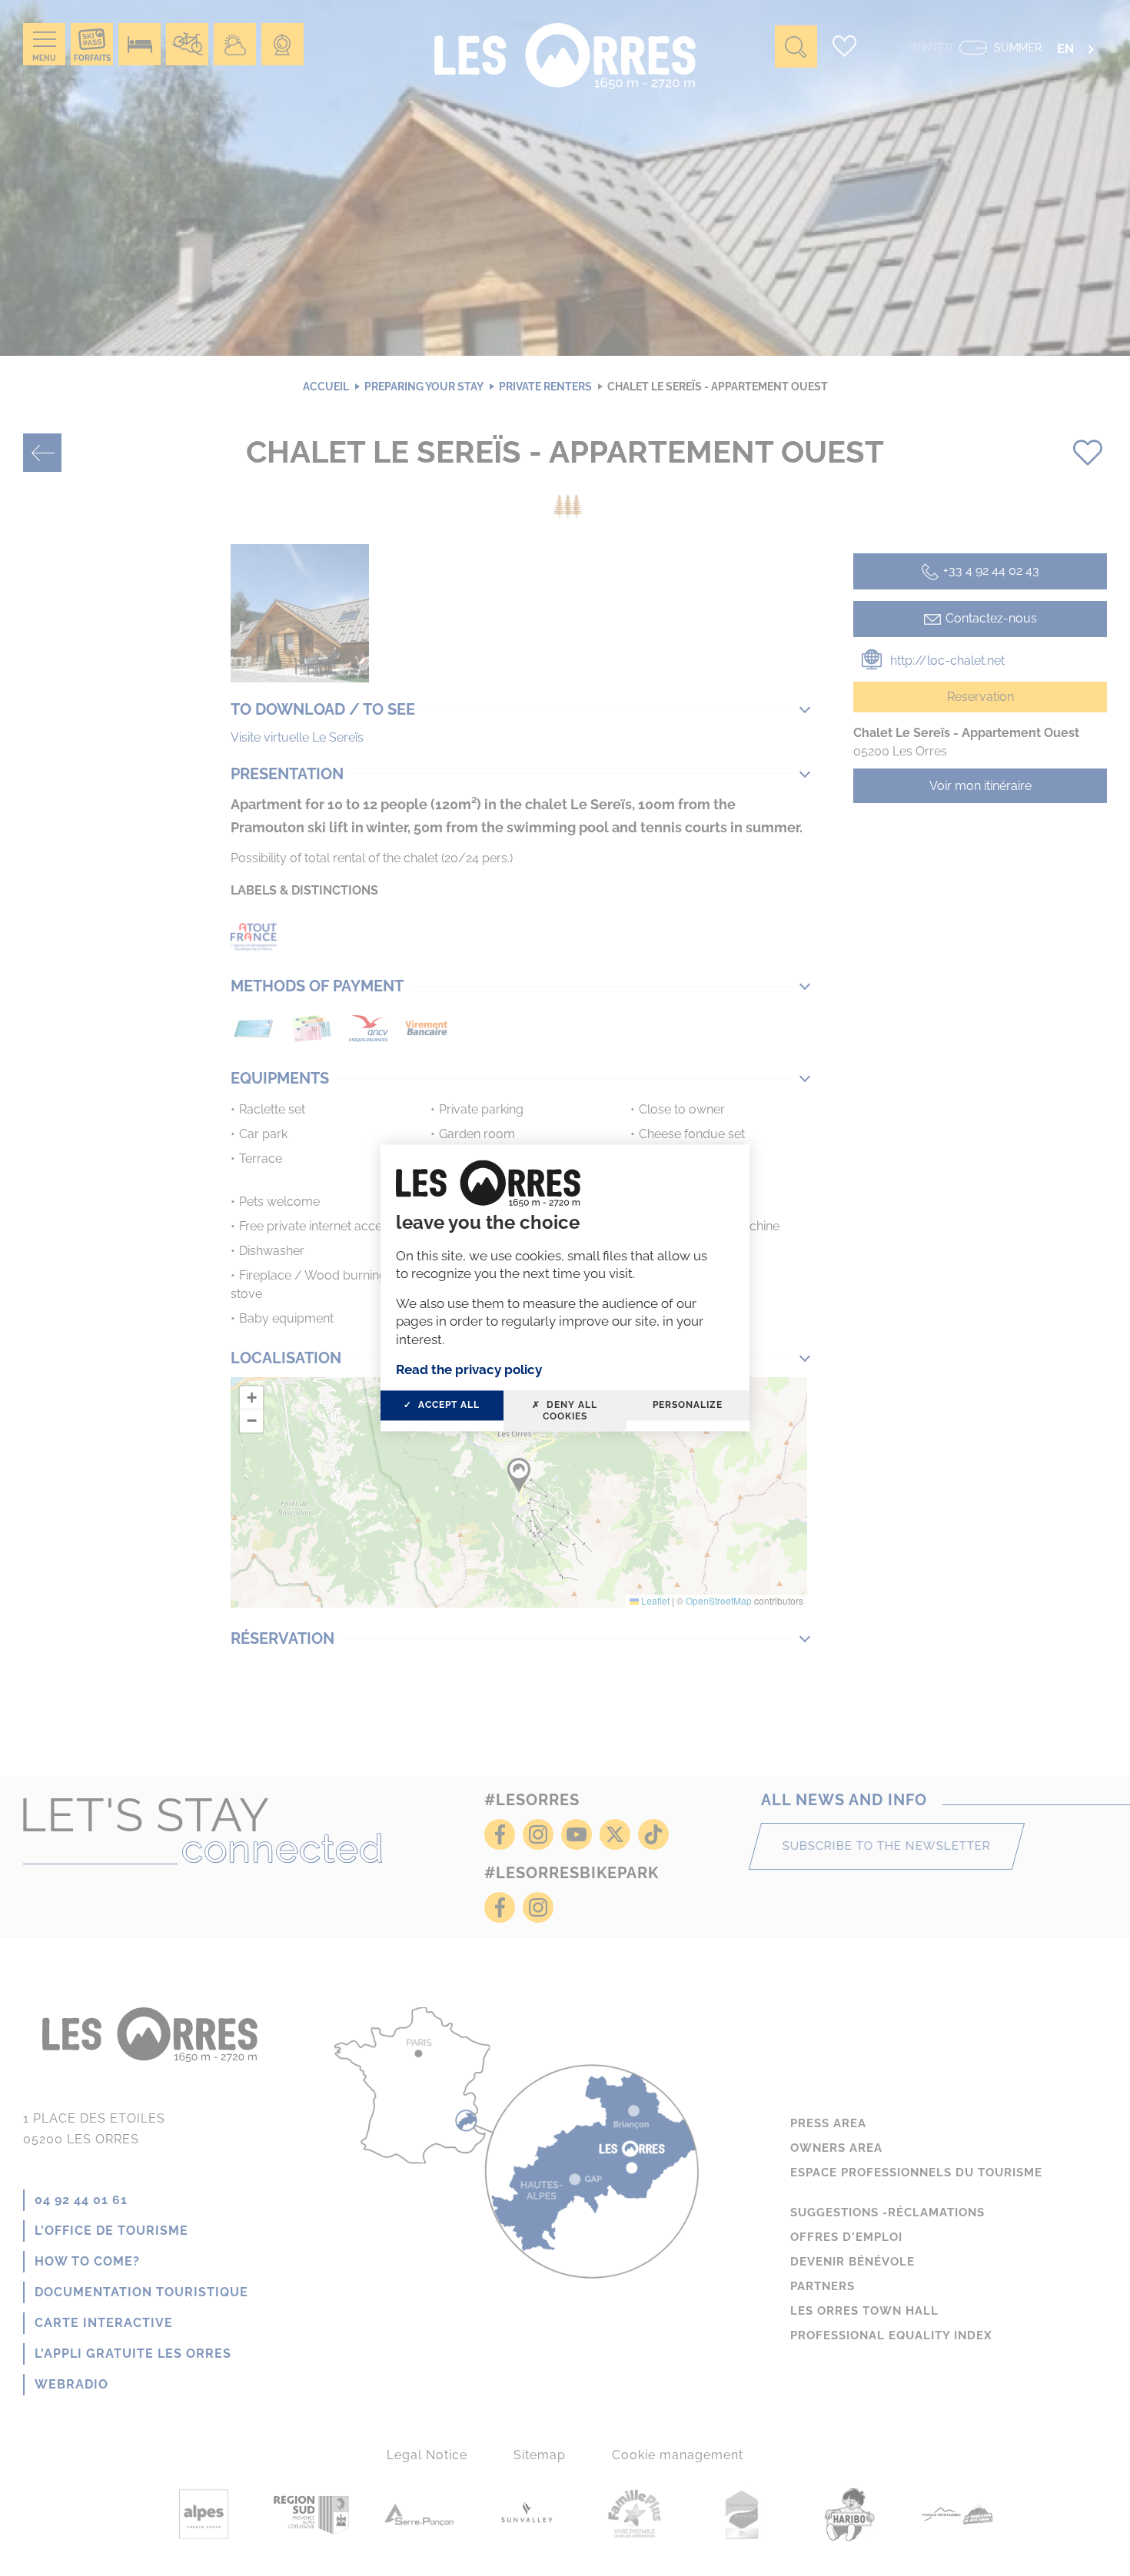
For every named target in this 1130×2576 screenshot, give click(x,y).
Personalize (688, 1406)
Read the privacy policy (469, 1369)
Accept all (447, 1406)
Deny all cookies (570, 1411)
